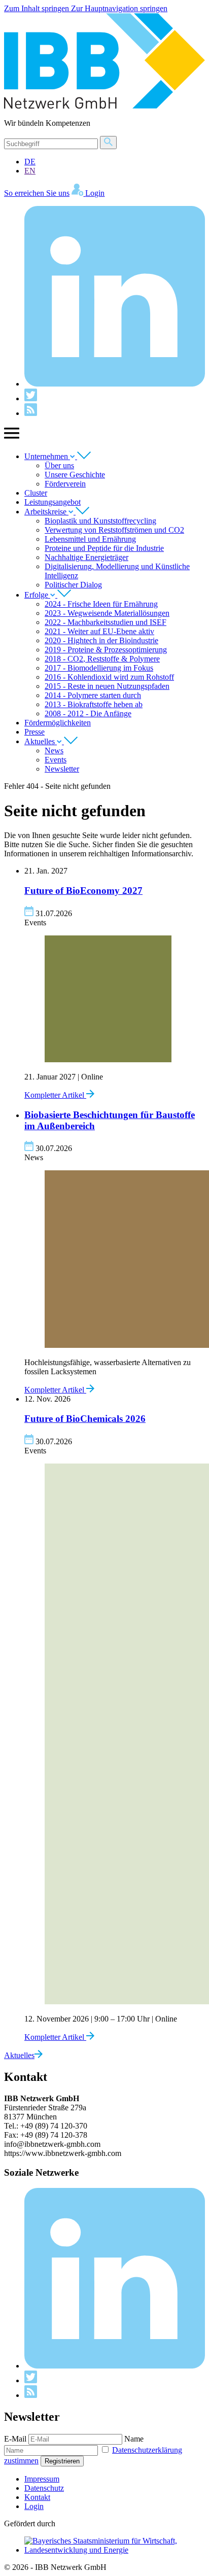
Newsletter (62, 769)
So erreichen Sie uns (37, 193)
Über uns (59, 465)
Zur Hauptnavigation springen (119, 8)
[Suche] (108, 143)
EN (30, 171)
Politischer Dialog (73, 585)
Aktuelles (41, 741)
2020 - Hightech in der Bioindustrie (101, 640)
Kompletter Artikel (55, 1095)
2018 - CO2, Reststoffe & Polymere (102, 659)
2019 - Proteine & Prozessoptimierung (106, 650)
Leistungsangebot (53, 502)
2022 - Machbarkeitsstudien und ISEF (106, 622)
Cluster (36, 493)
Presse (34, 732)
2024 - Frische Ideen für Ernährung (101, 604)
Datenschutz (44, 2488)
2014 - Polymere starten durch (93, 695)
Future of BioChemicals (85, 1419)
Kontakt (37, 2497)
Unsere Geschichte (75, 475)
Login (34, 2506)
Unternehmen (47, 456)
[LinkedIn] (115, 384)
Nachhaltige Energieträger (86, 557)
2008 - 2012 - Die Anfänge (88, 713)
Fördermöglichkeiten (58, 723)
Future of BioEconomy (83, 891)
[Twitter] (31, 398)
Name (134, 2439)
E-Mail (15, 2439)
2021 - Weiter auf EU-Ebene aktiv (99, 631)
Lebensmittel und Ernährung (90, 539)
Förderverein (65, 484)
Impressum (42, 2479)
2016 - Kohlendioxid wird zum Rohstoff (109, 677)
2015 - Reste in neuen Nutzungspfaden (107, 686)
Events (56, 760)
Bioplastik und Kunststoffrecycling (100, 521)
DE (30, 162)
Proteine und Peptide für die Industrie (104, 548)
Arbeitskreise (46, 512)
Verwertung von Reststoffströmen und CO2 (114, 530)
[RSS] (31, 413)
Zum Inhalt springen (38, 8)
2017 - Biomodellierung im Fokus (99, 668)
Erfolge (37, 595)
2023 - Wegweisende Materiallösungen (107, 613)
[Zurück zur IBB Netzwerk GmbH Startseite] (104, 106)
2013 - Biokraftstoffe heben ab (94, 704)
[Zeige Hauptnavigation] (12, 439)
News (54, 751)
